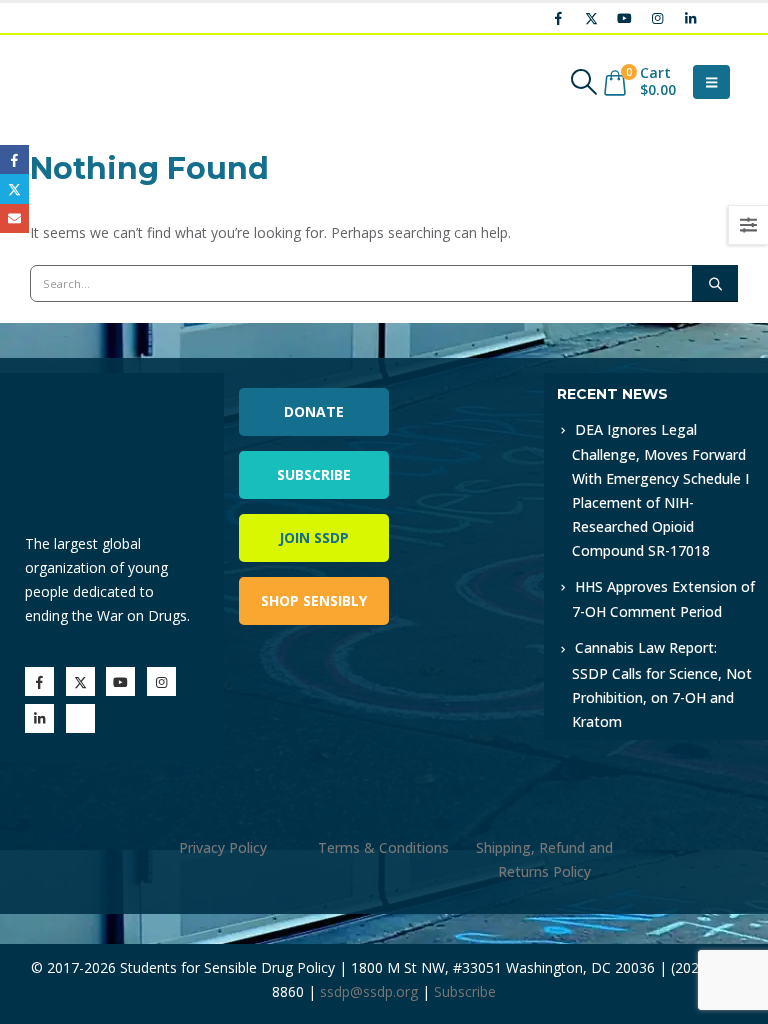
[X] (591, 18)
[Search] (715, 283)
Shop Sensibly (314, 600)
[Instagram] (657, 18)
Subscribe (314, 474)
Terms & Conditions (383, 847)
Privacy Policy (223, 847)
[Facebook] (558, 18)
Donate (314, 411)
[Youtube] (624, 18)
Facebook (14, 159)
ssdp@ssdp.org (369, 991)
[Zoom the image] (464, 384)
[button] (584, 82)
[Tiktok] (723, 18)
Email (14, 218)
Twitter (14, 188)
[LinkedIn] (690, 18)
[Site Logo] (85, 82)
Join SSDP (314, 537)
